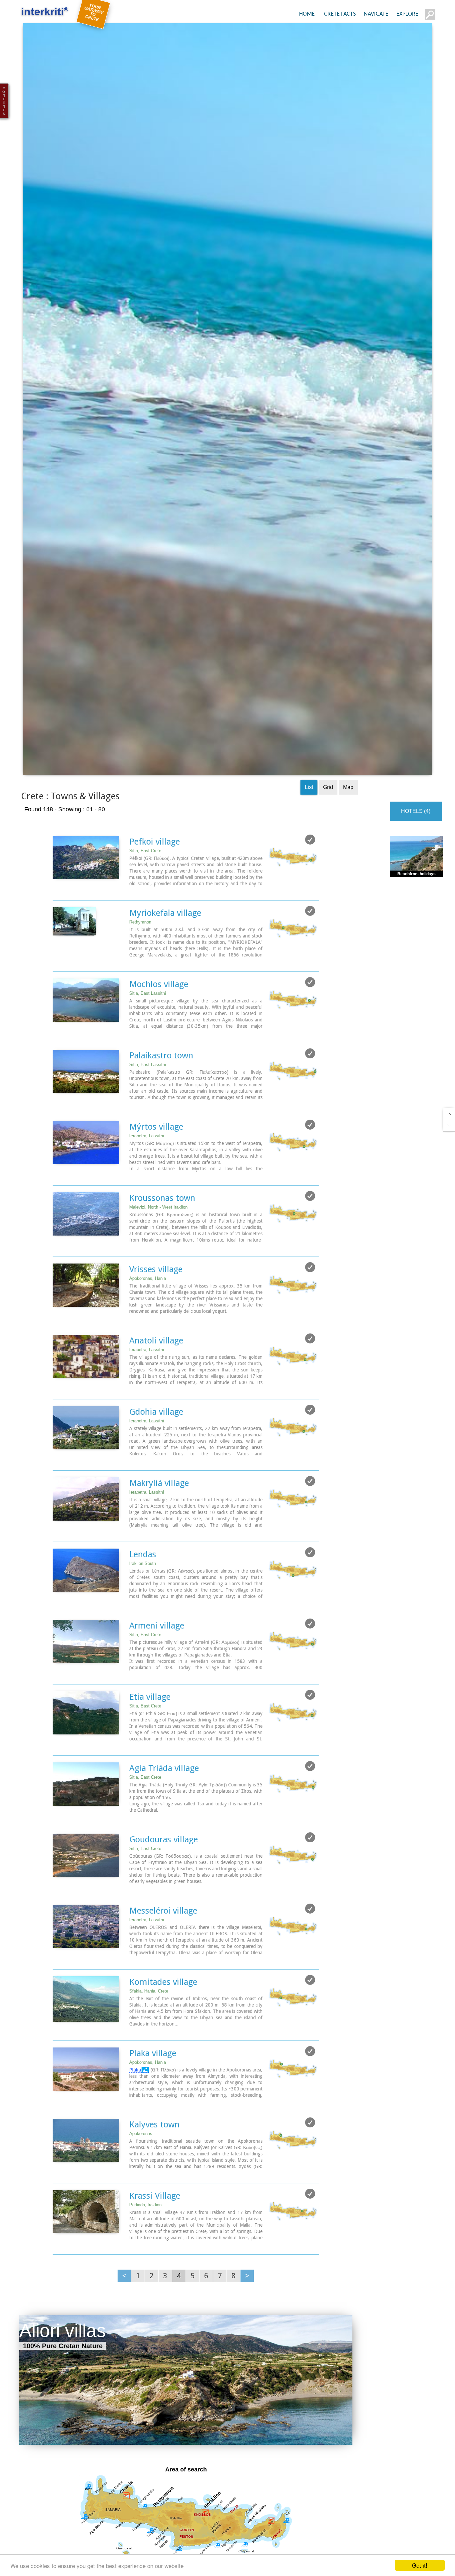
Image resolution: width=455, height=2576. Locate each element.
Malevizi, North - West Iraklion (158, 1228)
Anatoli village (156, 1362)
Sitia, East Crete (145, 872)
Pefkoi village (155, 863)
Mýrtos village (156, 1148)
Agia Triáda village (164, 1789)
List (309, 808)
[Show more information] (56, 912)
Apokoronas (141, 2155)
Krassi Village (155, 2217)
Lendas (143, 1576)
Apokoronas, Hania (148, 1300)
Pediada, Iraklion (145, 2226)
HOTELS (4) (416, 832)
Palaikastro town (161, 1077)
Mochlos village (159, 1005)
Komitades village (163, 2003)
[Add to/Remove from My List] (310, 861)
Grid (328, 808)
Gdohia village (156, 1433)
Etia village (150, 1718)
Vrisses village (156, 1290)
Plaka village (153, 2074)
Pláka (135, 2091)
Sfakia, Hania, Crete (149, 2012)
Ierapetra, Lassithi (147, 1157)
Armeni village (157, 1647)
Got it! (420, 2565)
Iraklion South (143, 1585)
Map (348, 808)
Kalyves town (154, 2146)
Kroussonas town (162, 1219)
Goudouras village (164, 1861)
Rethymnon (140, 943)
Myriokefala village (165, 934)
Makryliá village (159, 1504)
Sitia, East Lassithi (148, 1015)
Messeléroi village (163, 1932)
